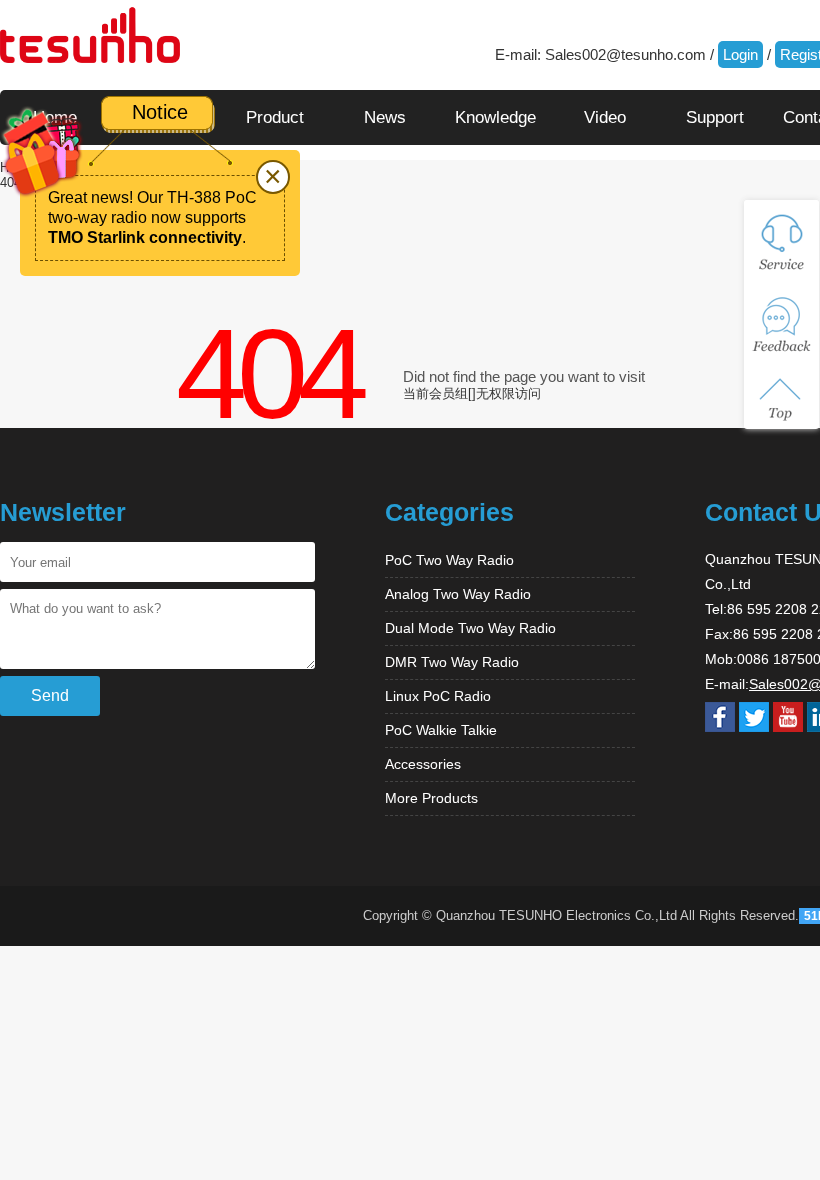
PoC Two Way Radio (449, 560)
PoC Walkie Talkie (441, 730)
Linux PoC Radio (438, 696)
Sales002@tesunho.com (625, 54)
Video (605, 117)
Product (275, 117)
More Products (431, 798)
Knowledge (495, 117)
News (385, 117)
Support (715, 117)
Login (740, 54)
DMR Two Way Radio (452, 662)
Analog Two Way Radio (458, 594)
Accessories (423, 764)
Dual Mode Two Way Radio (470, 628)
